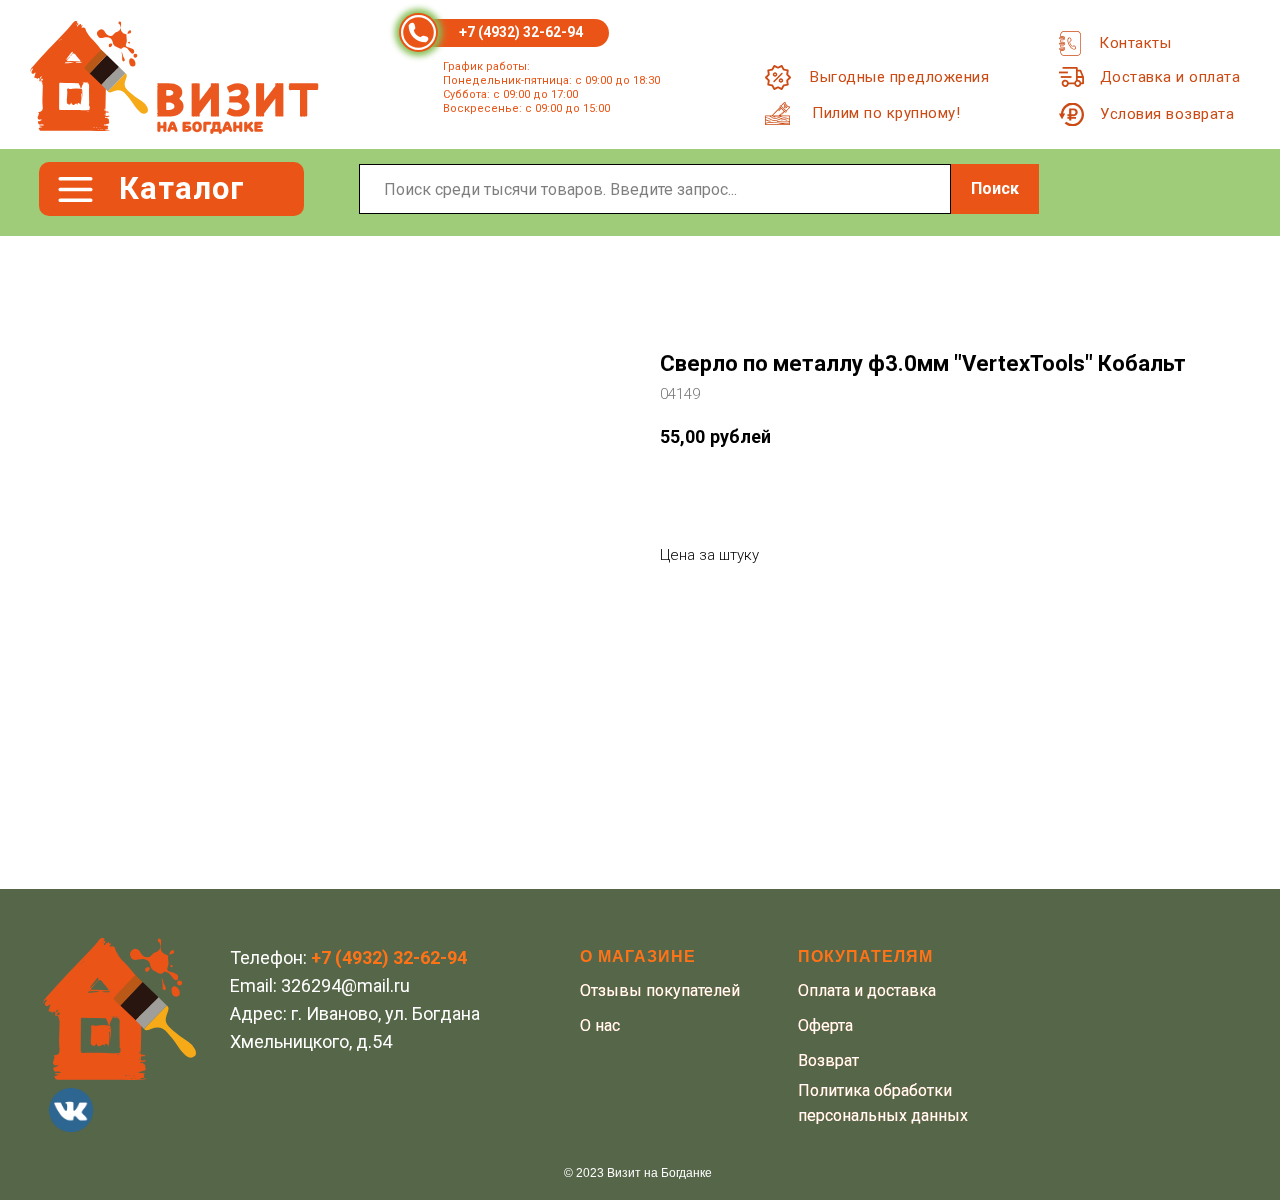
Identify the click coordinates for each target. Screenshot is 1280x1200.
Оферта (825, 1025)
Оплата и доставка (867, 990)
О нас (600, 1025)
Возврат (828, 1060)
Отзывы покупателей (660, 990)
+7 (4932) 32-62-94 (521, 32)
